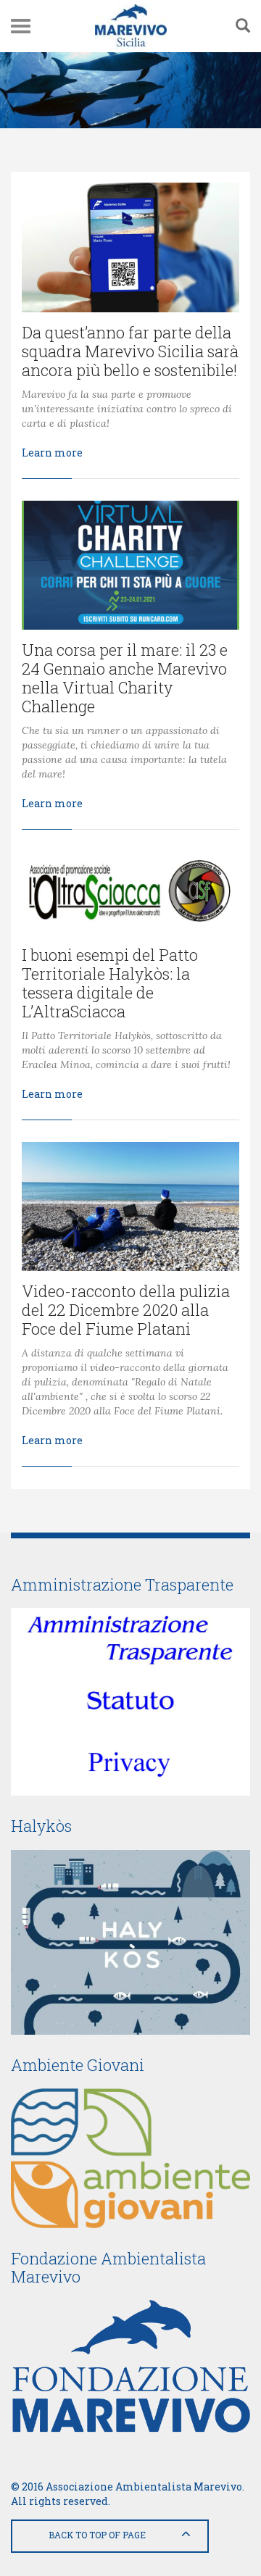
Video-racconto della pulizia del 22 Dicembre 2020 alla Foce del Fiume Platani (126, 1310)
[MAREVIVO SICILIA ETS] (130, 26)
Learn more (52, 453)
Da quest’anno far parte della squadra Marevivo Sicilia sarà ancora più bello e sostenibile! (130, 351)
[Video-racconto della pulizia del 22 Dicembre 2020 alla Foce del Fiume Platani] (130, 1207)
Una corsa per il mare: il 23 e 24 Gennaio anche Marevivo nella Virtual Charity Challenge (125, 678)
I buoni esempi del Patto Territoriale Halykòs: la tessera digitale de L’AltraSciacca (110, 983)
